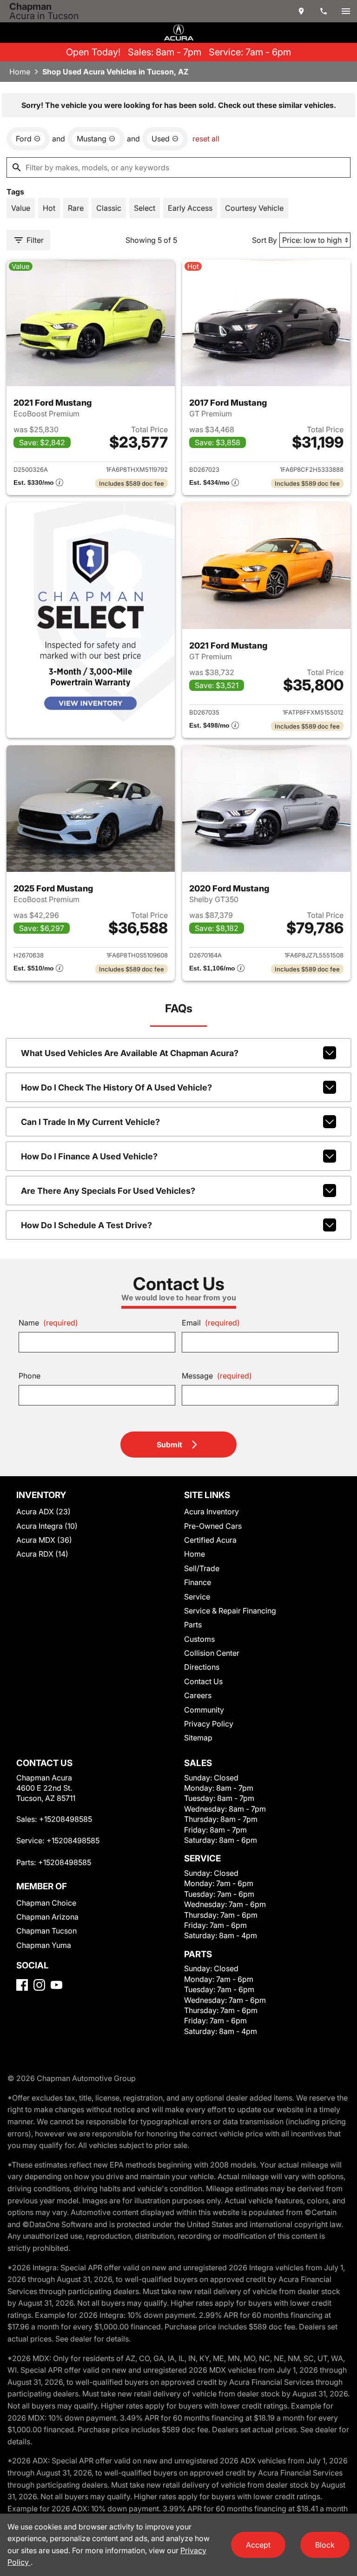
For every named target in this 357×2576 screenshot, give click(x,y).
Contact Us (203, 1681)
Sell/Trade (202, 1568)
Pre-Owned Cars (213, 1526)
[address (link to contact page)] (301, 11)
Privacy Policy (209, 1724)
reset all (206, 139)
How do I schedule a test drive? (86, 1225)
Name (48, 1323)
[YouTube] (56, 1985)
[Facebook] (22, 1985)
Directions (202, 1667)
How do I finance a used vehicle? (89, 1156)
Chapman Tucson (46, 1931)
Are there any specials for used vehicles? (108, 1191)
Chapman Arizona (47, 1917)
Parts (193, 1625)
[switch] (346, 11)
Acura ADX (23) (43, 1512)
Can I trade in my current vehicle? (90, 1122)
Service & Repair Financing (230, 1611)
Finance (198, 1582)
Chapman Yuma (44, 1945)
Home (20, 72)
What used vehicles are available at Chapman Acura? (130, 1053)
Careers (198, 1695)
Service (197, 1597)
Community (204, 1710)
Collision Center (212, 1653)
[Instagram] (39, 1985)
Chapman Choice (46, 1903)
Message (217, 1376)
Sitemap (198, 1738)
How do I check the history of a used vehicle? (116, 1087)
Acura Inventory (212, 1512)
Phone (30, 1376)
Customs (199, 1639)
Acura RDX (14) (42, 1554)
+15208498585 (66, 1819)
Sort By (264, 240)
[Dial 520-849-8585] (324, 11)
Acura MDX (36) (44, 1540)
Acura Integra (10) (47, 1526)
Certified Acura (210, 1540)
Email (211, 1323)
